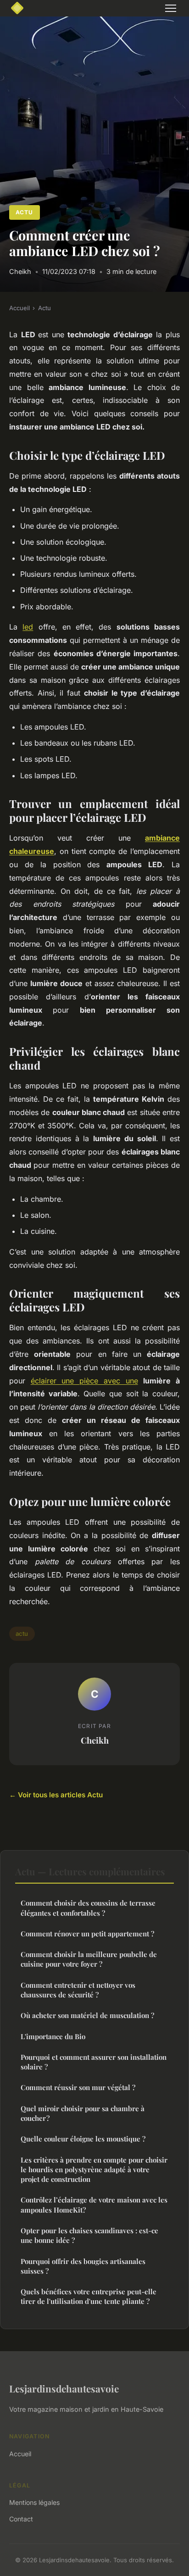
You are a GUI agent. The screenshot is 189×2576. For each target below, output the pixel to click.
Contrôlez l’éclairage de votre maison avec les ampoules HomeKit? (94, 2205)
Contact (21, 2519)
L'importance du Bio (53, 2036)
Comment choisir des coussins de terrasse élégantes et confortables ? (88, 1908)
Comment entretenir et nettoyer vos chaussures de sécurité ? (78, 1990)
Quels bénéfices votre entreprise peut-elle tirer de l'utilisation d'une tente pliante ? (89, 2296)
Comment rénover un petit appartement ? (87, 1934)
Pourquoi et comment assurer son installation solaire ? (94, 2062)
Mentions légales (34, 2502)
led (28, 627)
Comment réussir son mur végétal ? (78, 2087)
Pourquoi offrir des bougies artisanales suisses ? (83, 2266)
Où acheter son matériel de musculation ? (87, 2015)
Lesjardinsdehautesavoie (64, 2388)
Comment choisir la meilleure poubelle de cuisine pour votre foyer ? (89, 1959)
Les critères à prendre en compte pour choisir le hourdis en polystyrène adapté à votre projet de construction (94, 2170)
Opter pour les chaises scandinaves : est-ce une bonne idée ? (89, 2235)
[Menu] (171, 8)
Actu (24, 212)
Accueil (19, 308)
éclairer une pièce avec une (84, 1381)
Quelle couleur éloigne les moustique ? (83, 2139)
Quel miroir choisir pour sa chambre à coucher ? (83, 2113)
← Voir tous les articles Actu (56, 1795)
